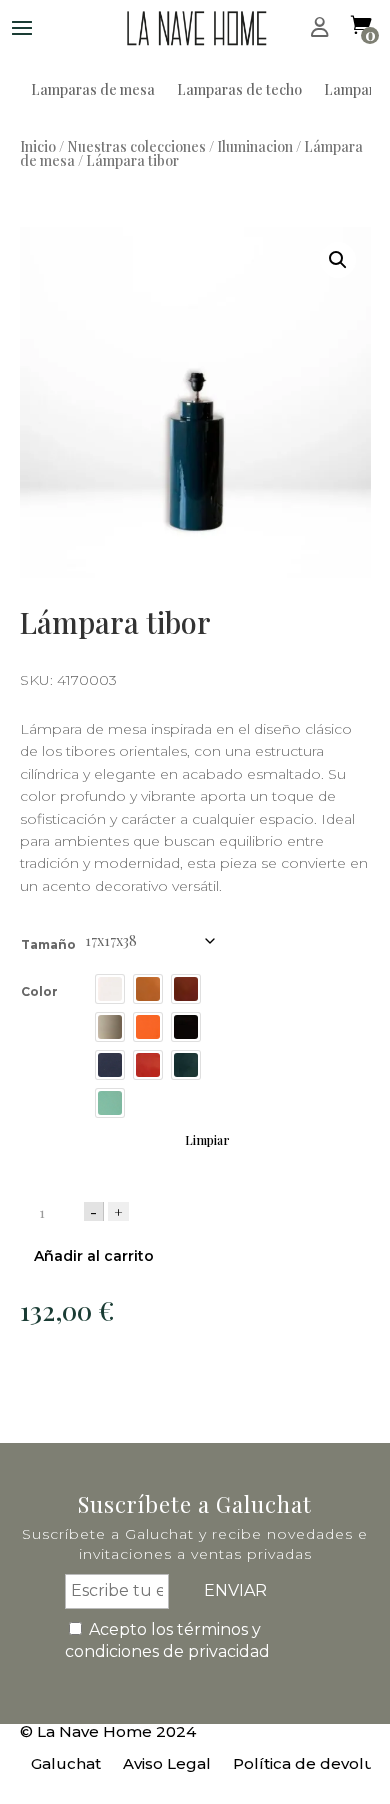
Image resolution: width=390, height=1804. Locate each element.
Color (39, 991)
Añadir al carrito (94, 1256)
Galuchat (66, 1765)
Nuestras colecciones (136, 146)
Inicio (38, 146)
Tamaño (48, 944)
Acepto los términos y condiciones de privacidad (167, 1640)
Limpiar (207, 1140)
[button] (338, 260)
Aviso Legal (167, 1765)
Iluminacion (255, 146)
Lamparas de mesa (93, 91)
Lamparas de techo (239, 91)
